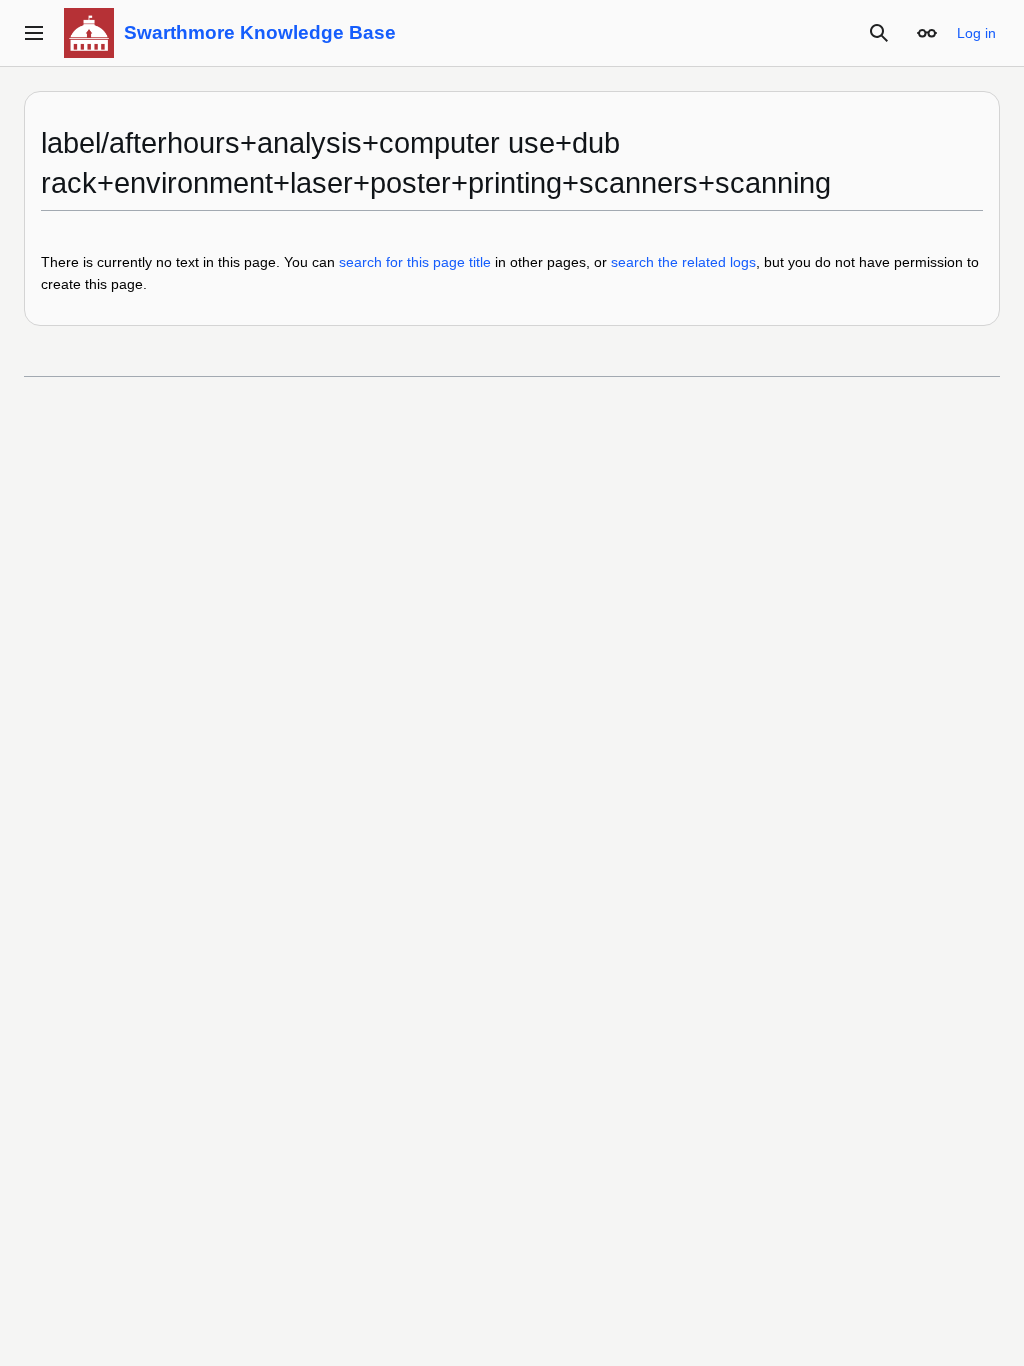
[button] (34, 33)
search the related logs (683, 262)
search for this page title (415, 262)
